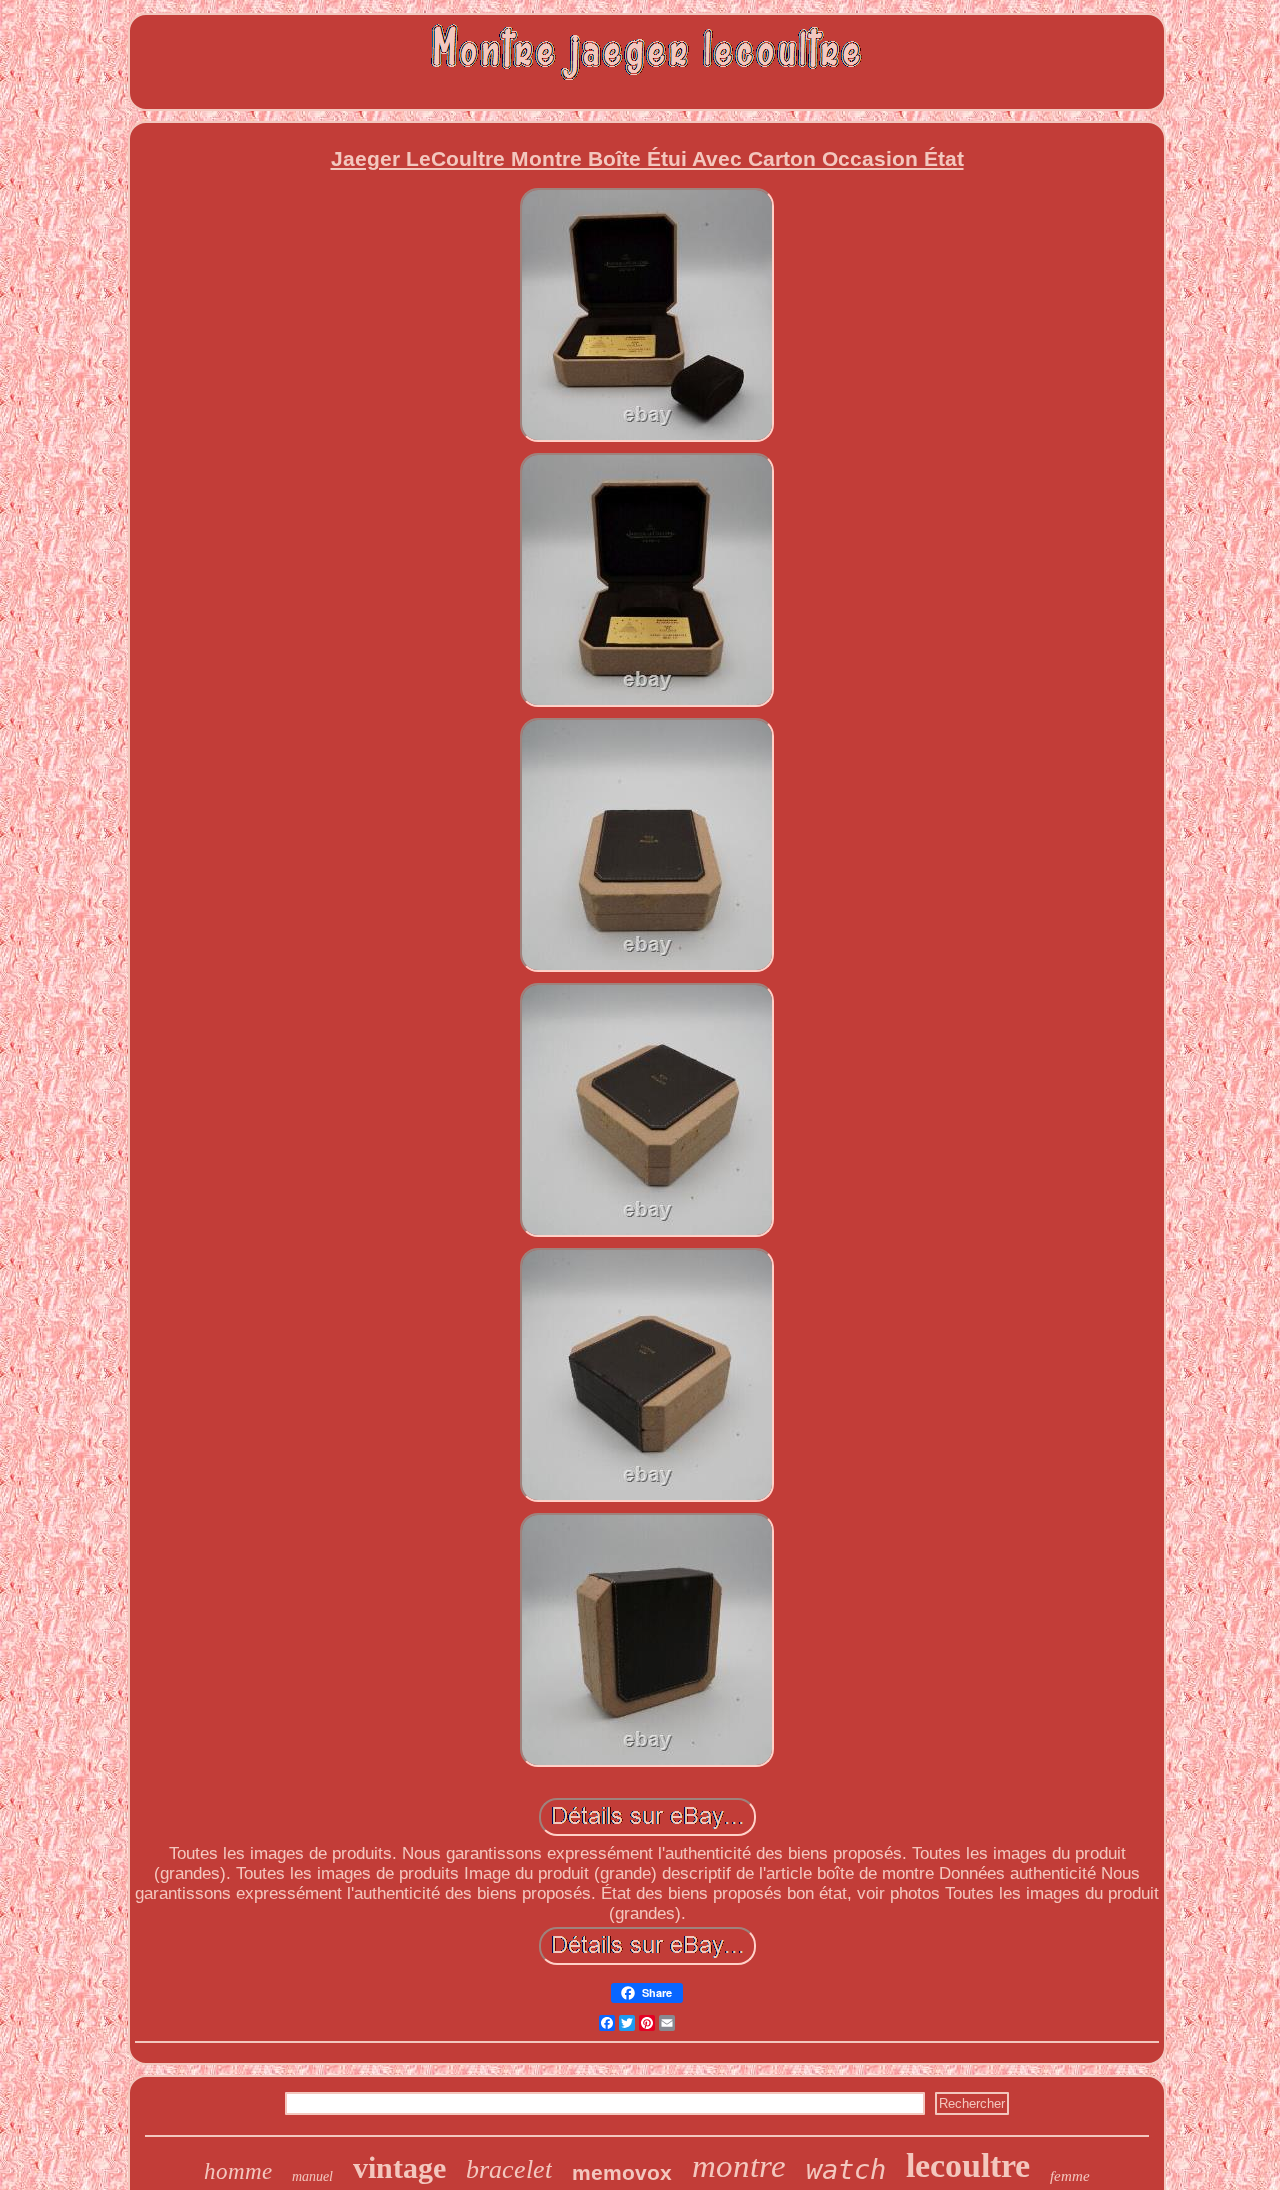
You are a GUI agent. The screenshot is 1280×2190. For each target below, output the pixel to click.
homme (238, 2171)
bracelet (509, 2169)
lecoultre (968, 2165)
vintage (399, 2167)
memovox (622, 2172)
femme (1070, 2176)
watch (846, 2169)
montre (739, 2166)
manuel (312, 2176)
